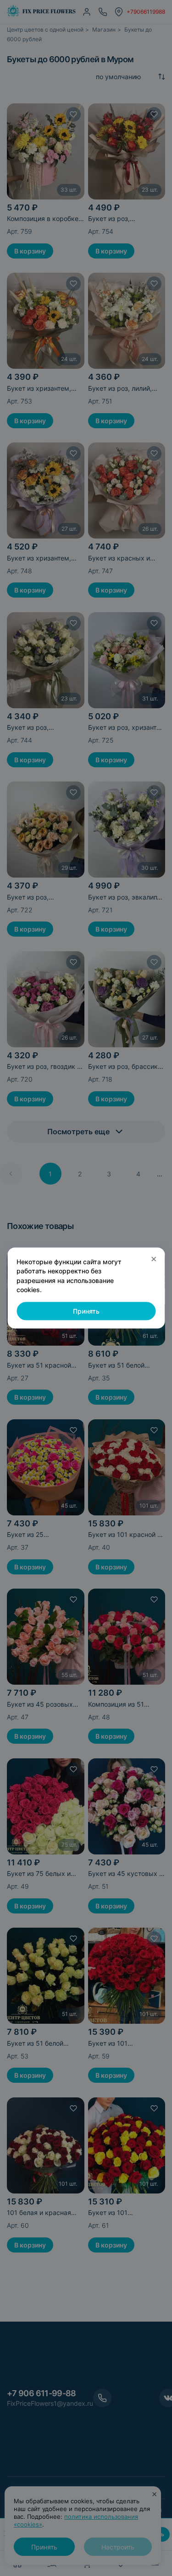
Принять (86, 1311)
